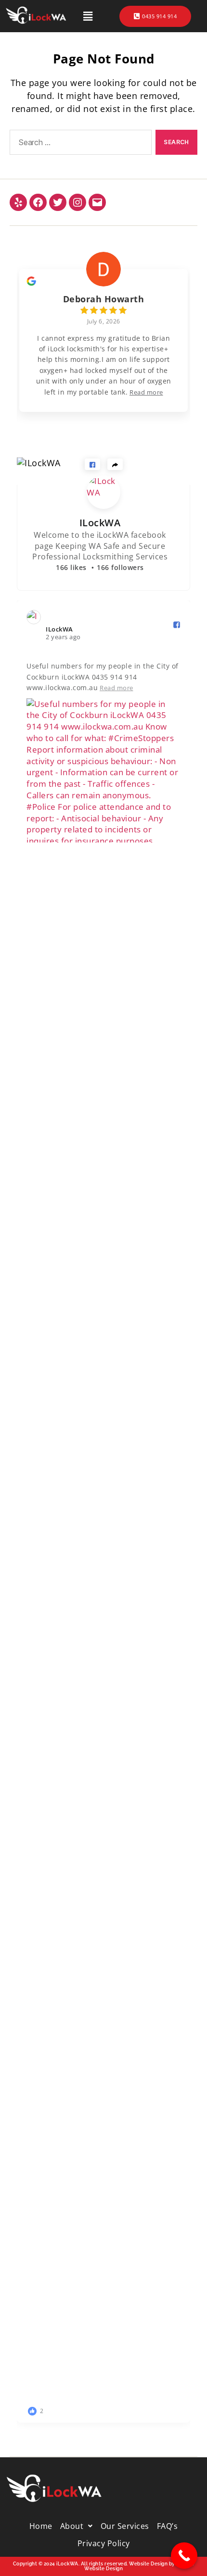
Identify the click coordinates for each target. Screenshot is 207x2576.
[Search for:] (79, 144)
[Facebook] (38, 202)
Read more (146, 392)
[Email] (97, 202)
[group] (103, 334)
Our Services (125, 2526)
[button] (88, 16)
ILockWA (100, 523)
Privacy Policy (104, 2543)
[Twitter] (58, 202)
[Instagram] (78, 202)
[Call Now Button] (184, 2556)
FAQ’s (168, 2526)
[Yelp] (18, 202)
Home (41, 2526)
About (72, 2526)
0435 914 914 (159, 16)
